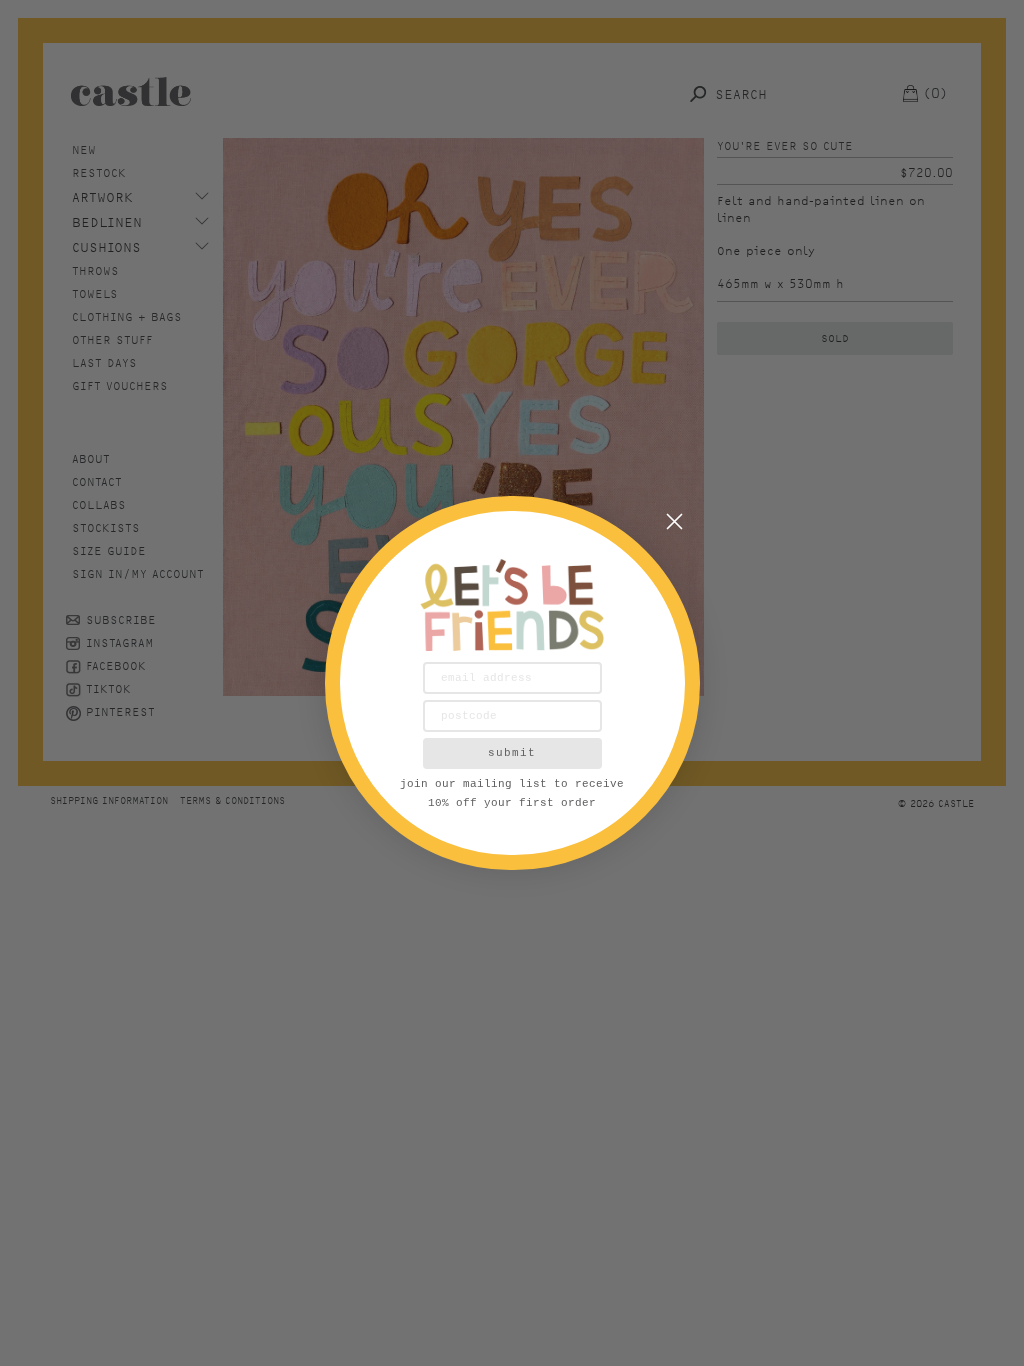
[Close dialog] (674, 521)
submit (512, 753)
